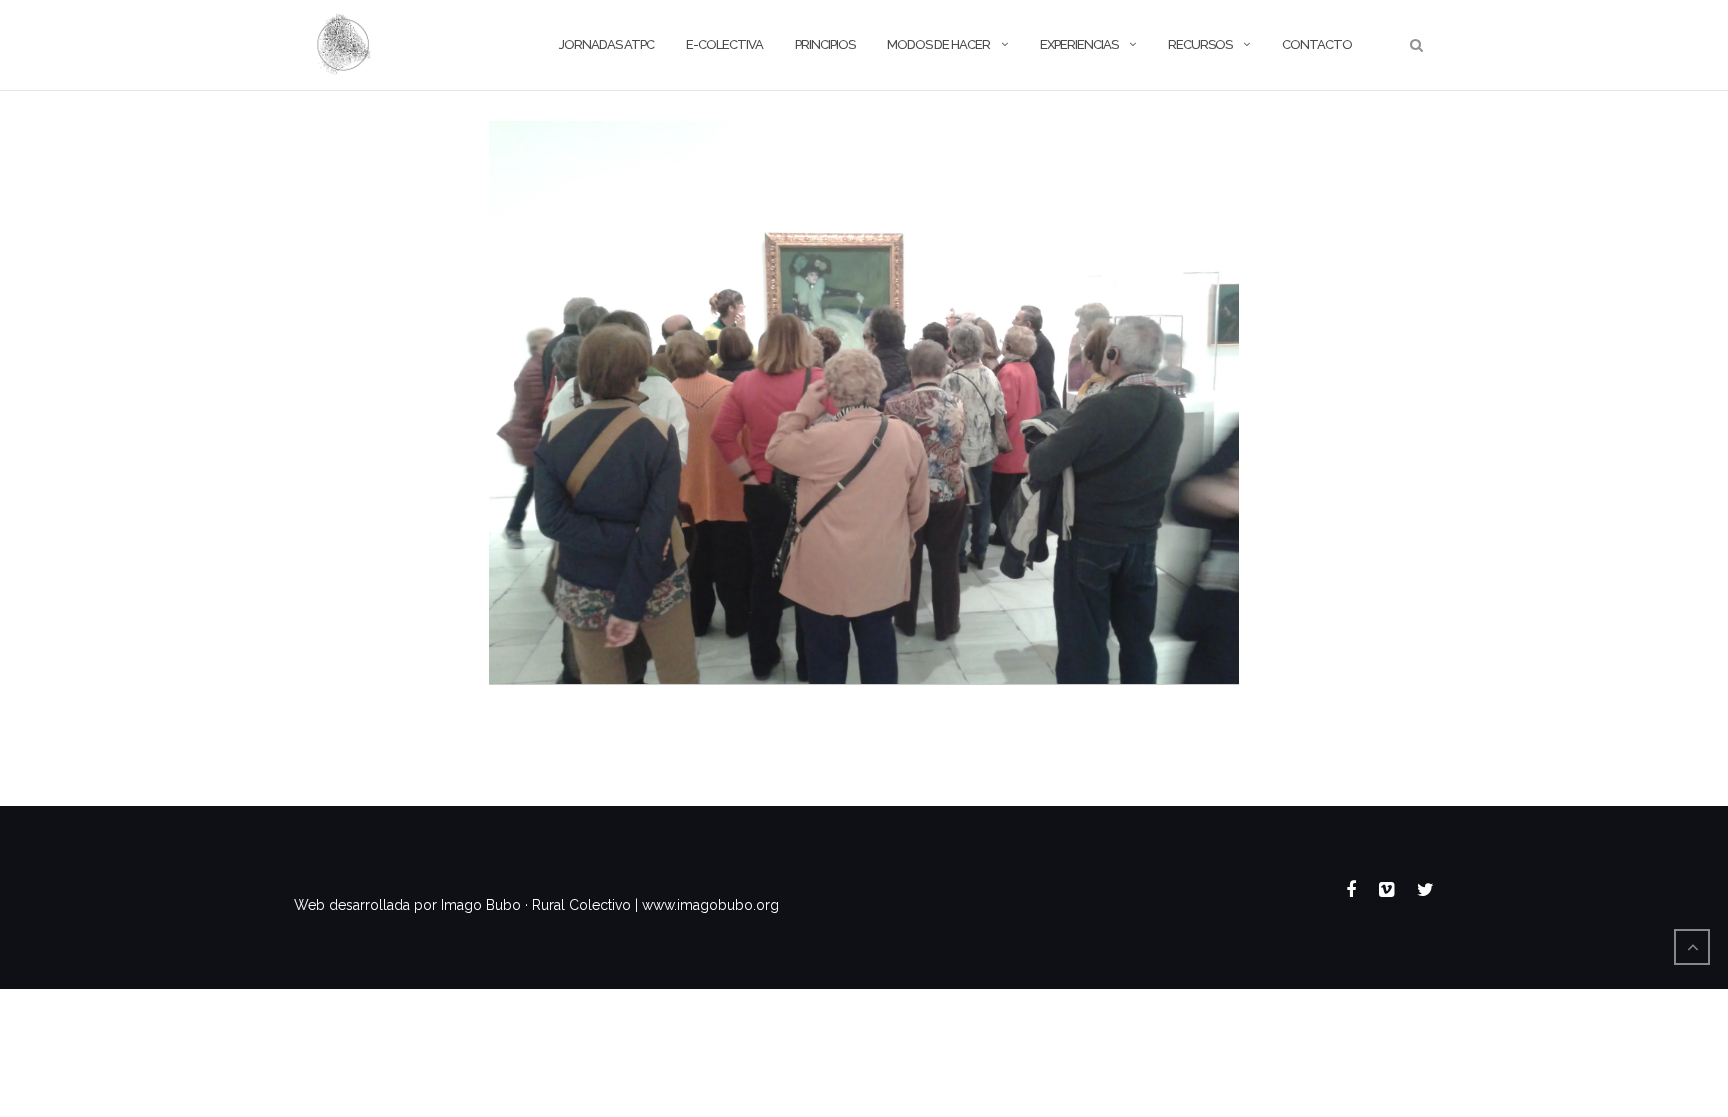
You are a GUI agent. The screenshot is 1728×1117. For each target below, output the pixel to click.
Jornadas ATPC (606, 44)
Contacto (1317, 44)
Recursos (1200, 44)
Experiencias (1079, 44)
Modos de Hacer (938, 44)
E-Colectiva (724, 44)
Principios (825, 44)
